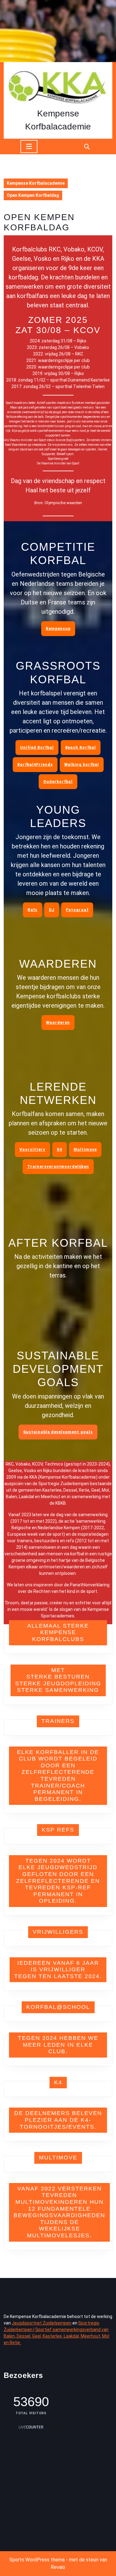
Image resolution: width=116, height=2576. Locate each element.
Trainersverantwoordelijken (58, 1167)
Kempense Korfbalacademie (36, 183)
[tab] (29, 147)
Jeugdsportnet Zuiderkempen (42, 2323)
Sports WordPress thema (37, 2560)
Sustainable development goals (58, 1432)
